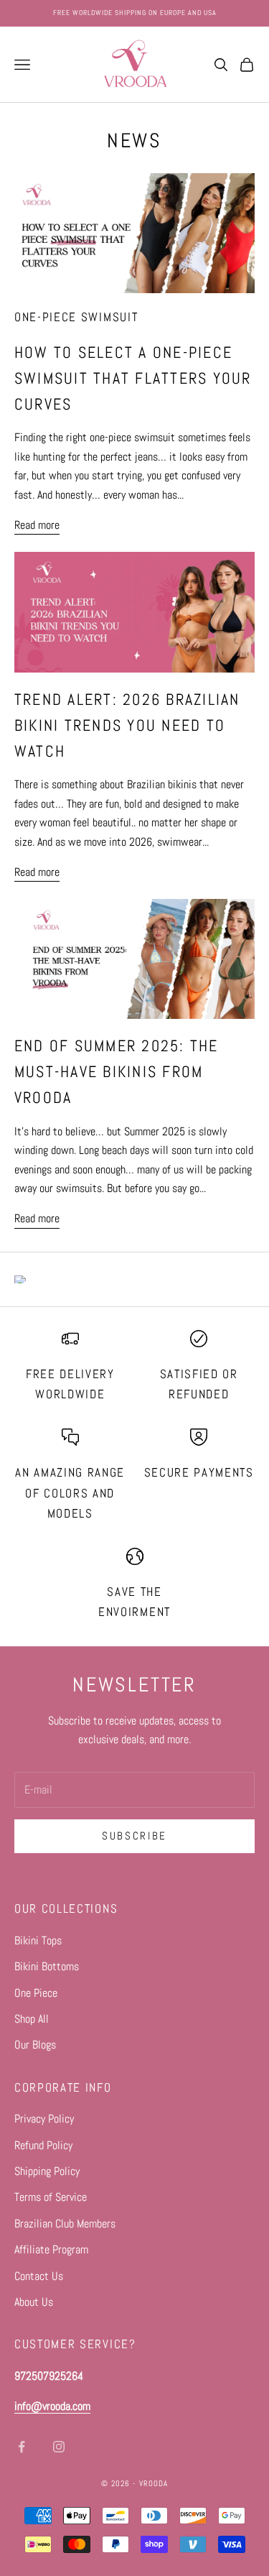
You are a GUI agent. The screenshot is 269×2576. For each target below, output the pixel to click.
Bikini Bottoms (47, 1966)
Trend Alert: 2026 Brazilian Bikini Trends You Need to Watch (127, 725)
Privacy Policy (44, 2119)
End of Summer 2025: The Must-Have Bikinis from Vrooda (117, 1072)
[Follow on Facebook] (22, 2447)
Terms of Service (51, 2197)
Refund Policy (43, 2145)
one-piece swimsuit (76, 317)
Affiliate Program (51, 2249)
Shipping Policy (47, 2171)
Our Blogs (35, 2045)
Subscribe (134, 1836)
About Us (34, 2302)
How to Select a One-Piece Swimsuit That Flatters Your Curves (133, 378)
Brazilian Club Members (65, 2224)
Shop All (32, 2019)
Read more (37, 525)
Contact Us (39, 2276)
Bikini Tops (38, 1940)
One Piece (36, 1993)
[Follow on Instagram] (59, 2447)
